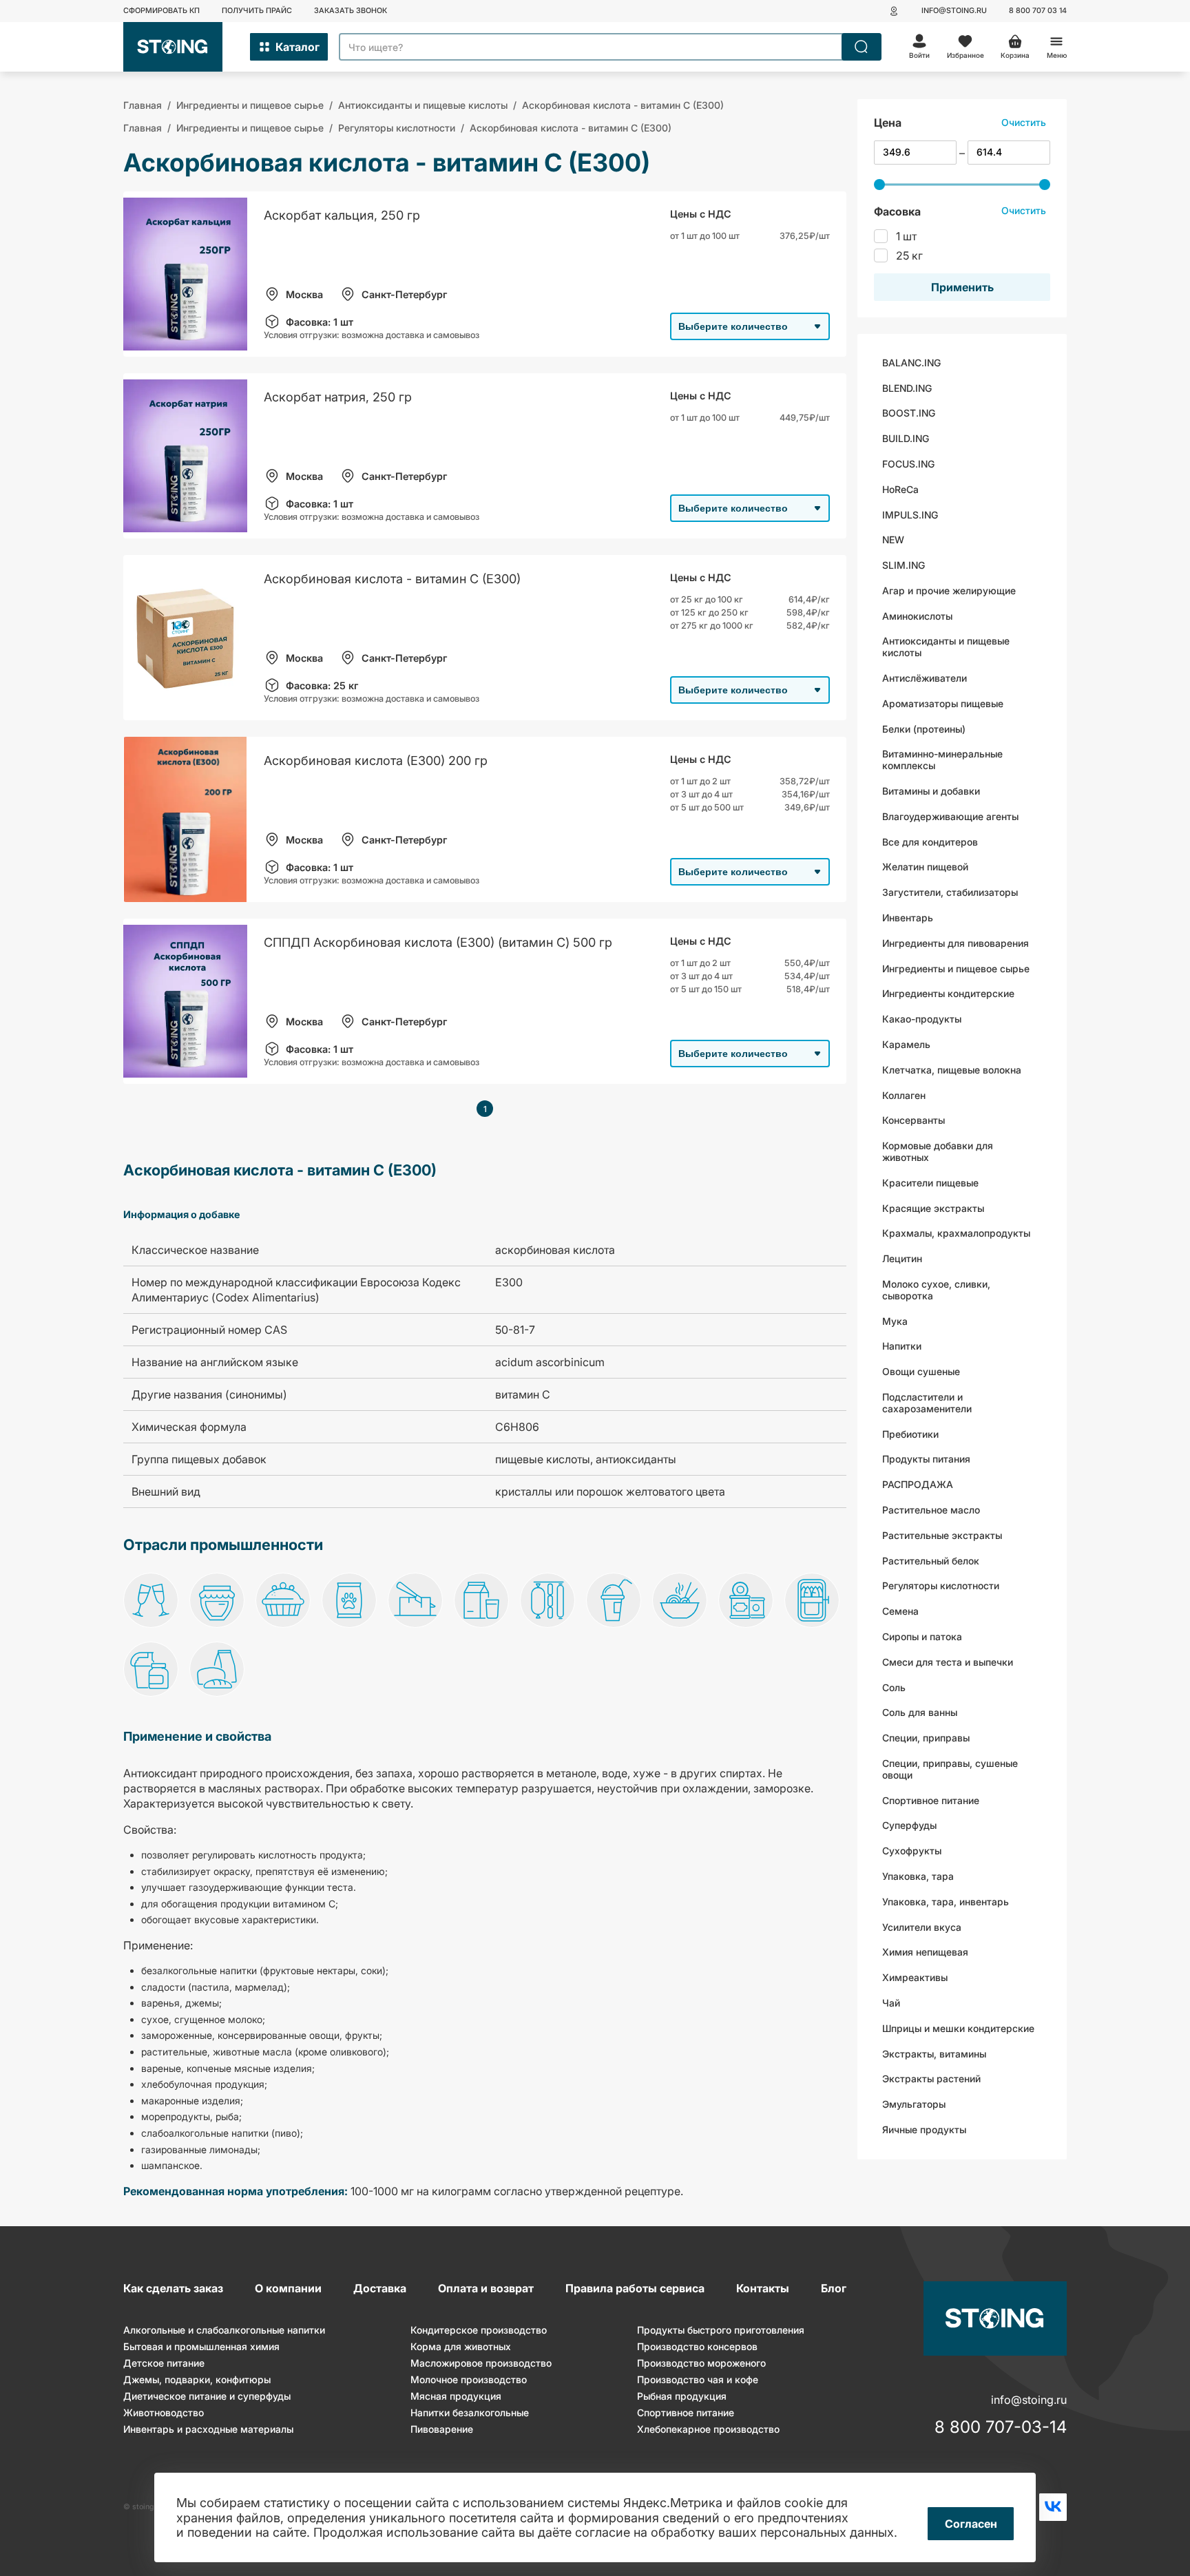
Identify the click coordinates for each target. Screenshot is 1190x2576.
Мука (895, 1320)
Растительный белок (931, 1560)
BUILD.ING (906, 438)
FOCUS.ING (908, 464)
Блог (834, 2288)
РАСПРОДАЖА (918, 1484)
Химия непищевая (925, 1952)
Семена (900, 1611)
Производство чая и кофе (698, 2379)
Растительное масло (931, 1510)
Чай (891, 2003)
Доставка (380, 2288)
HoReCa (900, 489)
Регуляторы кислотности (941, 1585)
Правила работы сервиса (635, 2288)
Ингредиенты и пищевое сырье (956, 968)
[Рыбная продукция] (812, 1602)
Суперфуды (909, 1825)
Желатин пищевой (925, 867)
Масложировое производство (481, 2363)
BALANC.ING (911, 362)
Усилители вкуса (922, 1926)
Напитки (902, 1346)
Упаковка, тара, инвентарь (946, 1901)
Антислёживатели (925, 678)
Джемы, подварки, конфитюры (197, 2379)
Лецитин (902, 1258)
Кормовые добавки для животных (938, 1151)
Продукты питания (926, 1459)
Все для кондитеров (930, 841)
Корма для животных (461, 2346)
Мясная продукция (456, 2396)
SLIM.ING (904, 565)
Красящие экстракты (933, 1207)
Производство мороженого (701, 2363)
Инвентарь (908, 918)
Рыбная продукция (682, 2396)
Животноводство (164, 2412)
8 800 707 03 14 (1038, 11)
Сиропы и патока (922, 1636)
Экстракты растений (931, 2078)
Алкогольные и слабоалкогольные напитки (224, 2330)
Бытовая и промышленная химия (201, 2346)
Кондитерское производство (479, 2330)
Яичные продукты (924, 2129)
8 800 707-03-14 (1001, 2427)
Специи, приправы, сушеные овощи (950, 1769)
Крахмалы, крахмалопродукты (956, 1233)
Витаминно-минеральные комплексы (942, 760)
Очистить (1024, 122)
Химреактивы (915, 1977)
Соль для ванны (920, 1712)
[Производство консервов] (746, 1602)
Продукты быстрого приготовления (721, 2330)
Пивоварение (442, 2429)
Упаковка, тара (918, 1876)
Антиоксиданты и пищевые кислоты (946, 647)
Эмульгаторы (914, 2104)
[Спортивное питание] (151, 1671)
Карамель (906, 1044)
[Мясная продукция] (547, 1602)
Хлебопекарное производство (708, 2429)
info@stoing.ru (954, 11)
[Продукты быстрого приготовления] (680, 1602)
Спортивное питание (931, 1800)
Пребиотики (910, 1433)
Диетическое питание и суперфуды (207, 2396)
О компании (288, 2288)
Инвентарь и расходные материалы (208, 2429)
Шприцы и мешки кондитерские (958, 2028)
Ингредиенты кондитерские (948, 993)
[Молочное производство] (481, 1602)
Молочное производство (469, 2379)
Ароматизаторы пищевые (943, 703)
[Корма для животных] (349, 1602)
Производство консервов (697, 2346)
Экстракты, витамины (934, 2053)
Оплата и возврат (486, 2288)
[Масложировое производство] (415, 1602)
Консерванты (914, 1120)
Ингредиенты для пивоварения (956, 943)
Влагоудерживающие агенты (950, 816)
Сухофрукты (912, 1851)
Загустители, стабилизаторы (950, 892)
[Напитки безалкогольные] (614, 1602)
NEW (893, 540)
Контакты (763, 2288)
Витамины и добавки (931, 791)
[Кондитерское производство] (283, 1602)
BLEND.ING (907, 387)
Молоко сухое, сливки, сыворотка (936, 1290)
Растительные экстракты (942, 1535)
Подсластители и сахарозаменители (927, 1403)
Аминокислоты (917, 615)
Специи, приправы (926, 1738)
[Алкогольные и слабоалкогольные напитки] (151, 1602)
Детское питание (164, 2363)
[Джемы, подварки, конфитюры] (217, 1602)
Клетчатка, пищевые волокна (952, 1070)
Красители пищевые (930, 1182)
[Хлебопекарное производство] (217, 1671)
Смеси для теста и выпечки (948, 1661)
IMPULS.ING (910, 514)
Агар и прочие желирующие (949, 590)
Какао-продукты (922, 1019)
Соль (894, 1687)
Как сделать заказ (173, 2288)
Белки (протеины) (924, 728)
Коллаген (904, 1095)
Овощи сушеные (921, 1371)
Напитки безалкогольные (470, 2412)
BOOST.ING (909, 413)
